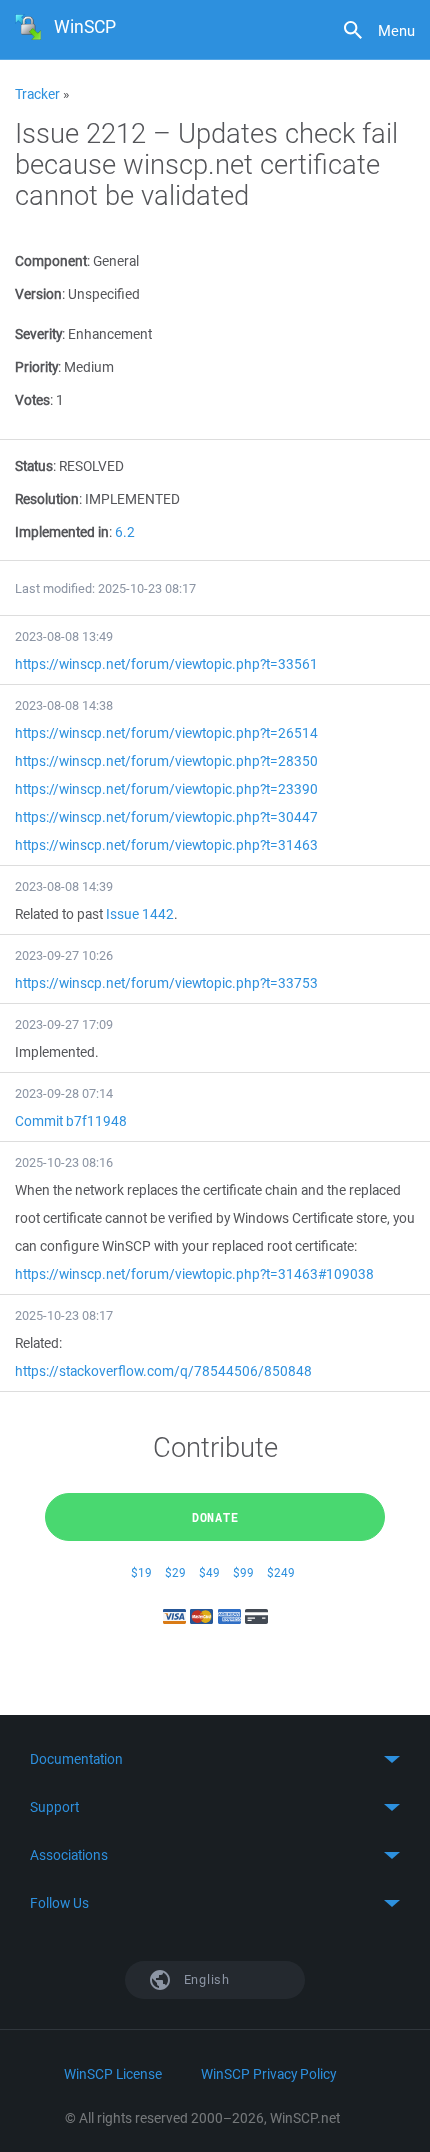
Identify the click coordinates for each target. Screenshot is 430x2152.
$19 (141, 1572)
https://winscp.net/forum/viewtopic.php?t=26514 (166, 733)
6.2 (125, 532)
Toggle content (215, 1759)
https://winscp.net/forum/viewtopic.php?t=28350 (166, 761)
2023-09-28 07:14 (64, 1093)
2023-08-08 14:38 (64, 705)
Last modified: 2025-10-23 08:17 (105, 588)
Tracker (37, 94)
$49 (209, 1572)
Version (38, 294)
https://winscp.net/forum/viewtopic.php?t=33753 (166, 983)
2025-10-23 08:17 (64, 1315)
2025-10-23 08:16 (64, 1162)
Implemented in (62, 532)
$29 (175, 1572)
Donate (215, 1517)
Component (51, 261)
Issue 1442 (140, 914)
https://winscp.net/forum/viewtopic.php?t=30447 (166, 817)
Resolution (47, 499)
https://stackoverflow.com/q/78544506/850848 (163, 1371)
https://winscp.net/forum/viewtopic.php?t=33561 (166, 664)
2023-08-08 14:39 (64, 886)
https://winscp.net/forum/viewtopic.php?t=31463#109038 (194, 1274)
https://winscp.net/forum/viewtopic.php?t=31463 (166, 845)
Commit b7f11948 (71, 1121)
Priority (36, 367)
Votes (32, 400)
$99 (243, 1572)
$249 (281, 1572)
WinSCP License (113, 2074)
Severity (38, 334)
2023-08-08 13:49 (64, 636)
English (205, 1979)
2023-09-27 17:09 (64, 1024)
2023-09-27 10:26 (64, 955)
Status (34, 466)
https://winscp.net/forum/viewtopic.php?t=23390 (166, 789)
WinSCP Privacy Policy (268, 2074)
